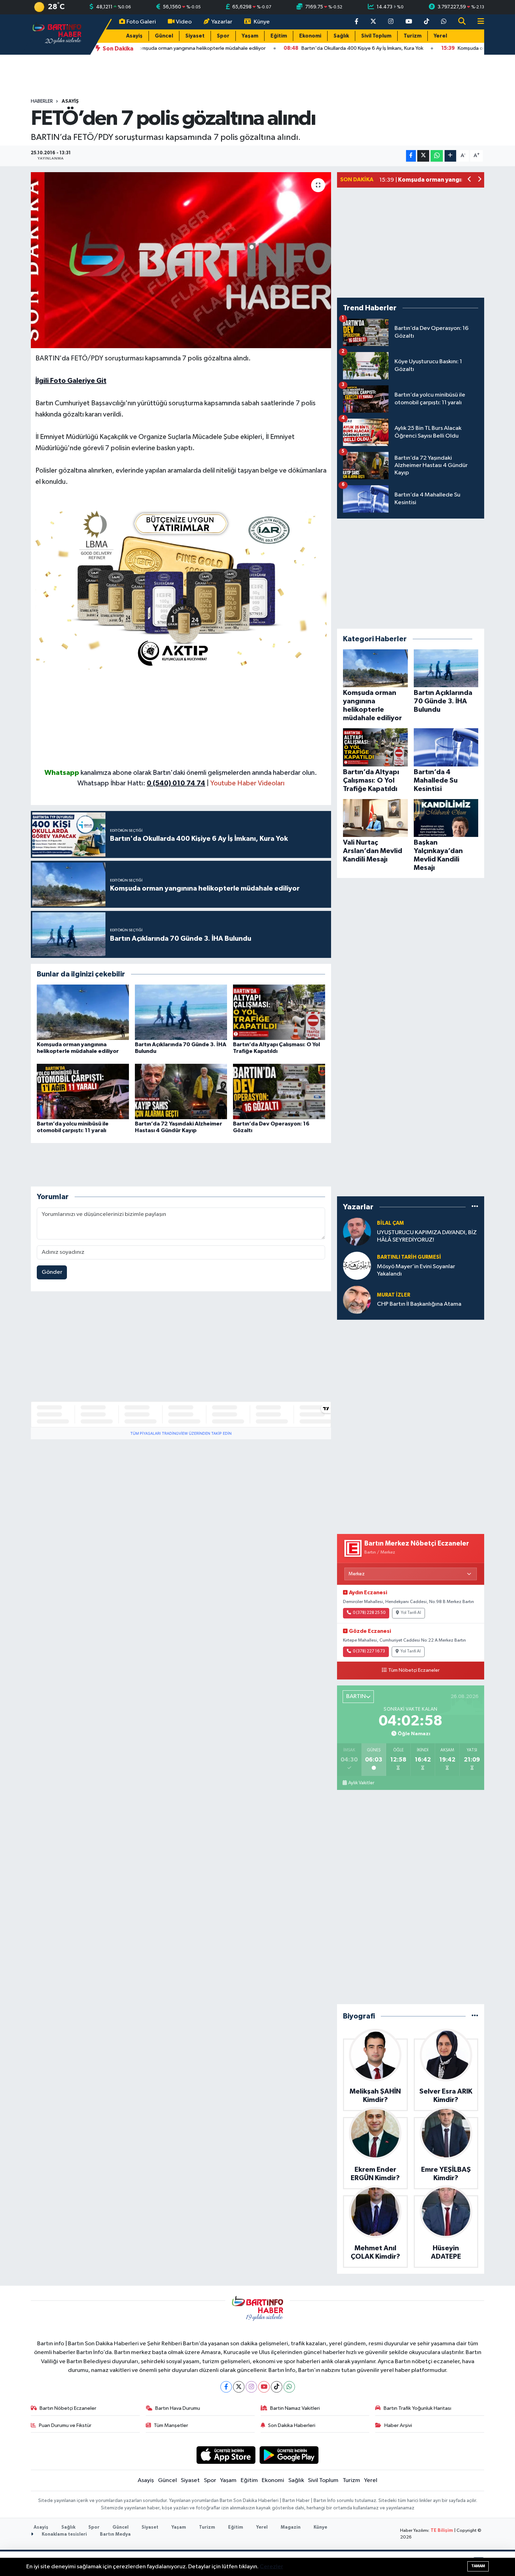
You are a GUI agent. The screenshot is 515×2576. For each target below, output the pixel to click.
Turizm (413, 36)
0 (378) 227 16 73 (369, 1651)
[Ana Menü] (478, 22)
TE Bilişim (442, 2531)
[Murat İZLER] (357, 1300)
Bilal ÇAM (390, 1223)
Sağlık (341, 36)
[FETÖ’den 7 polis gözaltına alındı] (181, 260)
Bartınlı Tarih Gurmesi (409, 1257)
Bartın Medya (115, 2534)
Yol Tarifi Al (411, 1613)
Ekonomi (310, 36)
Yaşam (250, 36)
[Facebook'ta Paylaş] (411, 156)
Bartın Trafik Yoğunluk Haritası (417, 2408)
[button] (470, 180)
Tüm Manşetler (171, 2425)
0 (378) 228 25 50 (369, 1613)
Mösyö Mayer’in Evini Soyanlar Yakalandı (416, 1270)
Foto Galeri (141, 22)
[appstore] (226, 2455)
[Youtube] (264, 2387)
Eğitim (279, 36)
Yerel (440, 36)
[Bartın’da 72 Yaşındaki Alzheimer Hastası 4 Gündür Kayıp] (181, 1091)
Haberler (42, 101)
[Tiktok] (277, 2387)
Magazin (291, 2527)
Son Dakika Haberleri (292, 2425)
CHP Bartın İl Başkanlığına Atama (419, 1304)
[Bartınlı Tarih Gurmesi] (357, 1266)
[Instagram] (251, 2387)
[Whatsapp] (289, 2387)
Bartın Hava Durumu (178, 2408)
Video (184, 22)
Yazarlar (222, 22)
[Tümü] (475, 1207)
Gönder (52, 1272)
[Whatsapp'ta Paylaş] (437, 156)
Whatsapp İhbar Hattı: (141, 783)
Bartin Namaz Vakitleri (295, 2408)
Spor (223, 36)
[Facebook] (226, 2387)
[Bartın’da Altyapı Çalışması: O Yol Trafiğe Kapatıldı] (279, 1012)
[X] (239, 2387)
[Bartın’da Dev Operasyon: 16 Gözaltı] (279, 1091)
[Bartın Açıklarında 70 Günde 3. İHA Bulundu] (181, 1012)
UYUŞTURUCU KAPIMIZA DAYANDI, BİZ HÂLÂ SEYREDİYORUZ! (427, 1236)
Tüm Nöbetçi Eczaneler (414, 1670)
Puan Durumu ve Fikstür (65, 2425)
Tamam (478, 2566)
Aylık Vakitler (361, 1783)
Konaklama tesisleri (64, 2534)
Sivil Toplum (376, 36)
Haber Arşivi (398, 2425)
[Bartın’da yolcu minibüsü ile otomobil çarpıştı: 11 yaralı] (83, 1091)
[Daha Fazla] (450, 156)
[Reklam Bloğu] (181, 587)
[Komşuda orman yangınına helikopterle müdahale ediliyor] (83, 1012)
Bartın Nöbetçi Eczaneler (68, 2408)
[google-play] (289, 2455)
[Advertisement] (181, 718)
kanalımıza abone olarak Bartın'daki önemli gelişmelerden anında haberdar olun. (199, 773)
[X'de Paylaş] (423, 156)
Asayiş (134, 36)
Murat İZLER (394, 1295)
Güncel (164, 36)
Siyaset (195, 36)
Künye (262, 22)
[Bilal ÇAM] (357, 1232)
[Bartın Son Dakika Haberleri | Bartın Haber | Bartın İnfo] (57, 34)
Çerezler (271, 2567)
